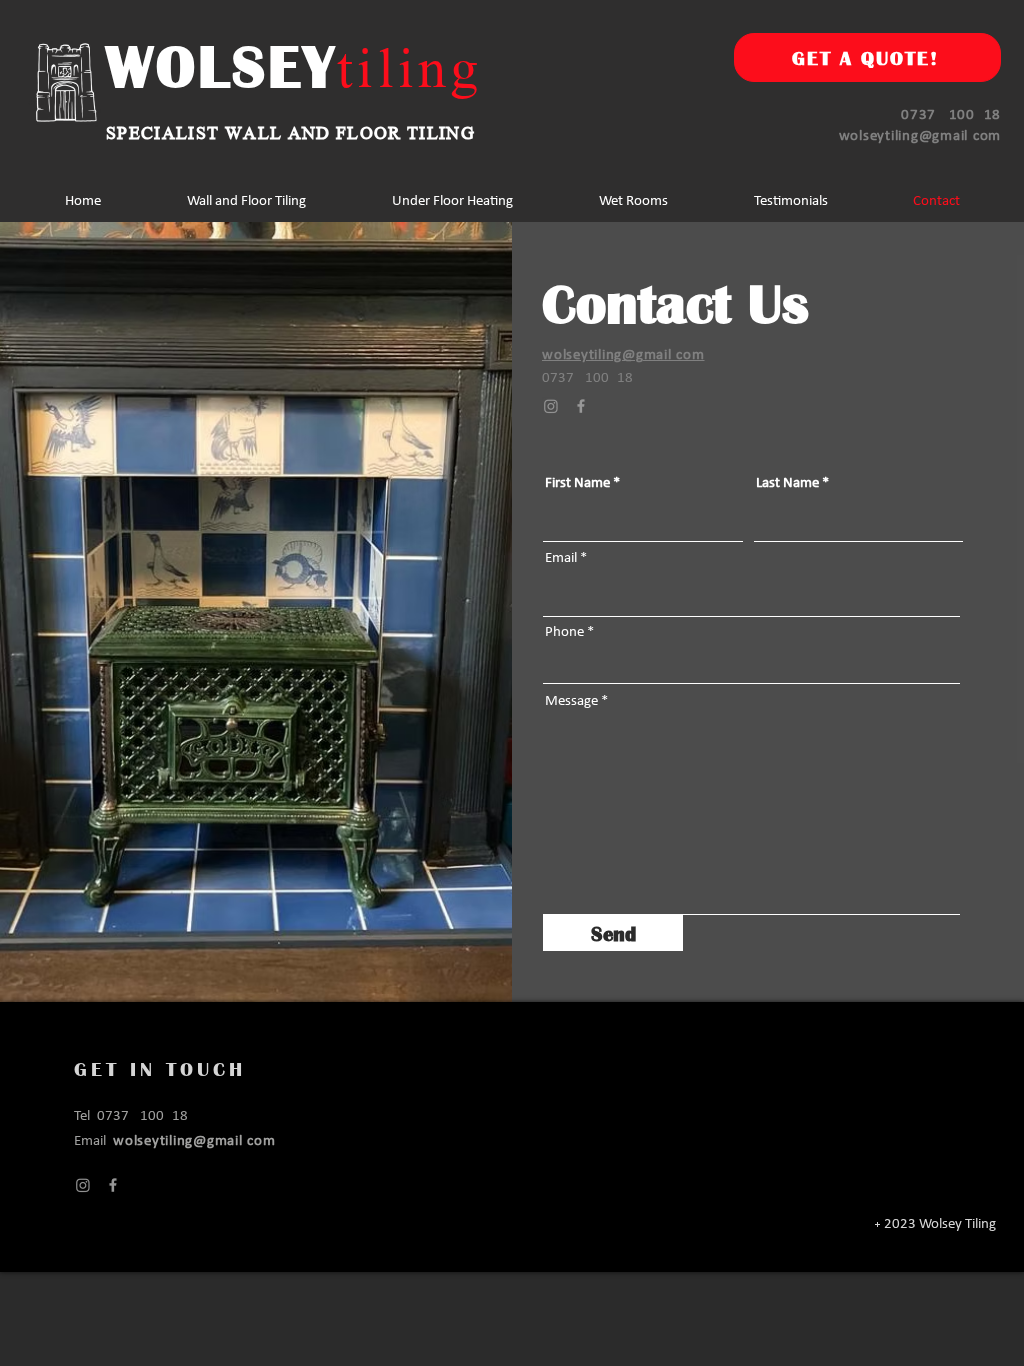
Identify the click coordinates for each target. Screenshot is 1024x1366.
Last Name (787, 483)
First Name (577, 483)
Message (571, 701)
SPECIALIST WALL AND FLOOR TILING (290, 131)
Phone (564, 632)
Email (561, 558)
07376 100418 (951, 115)
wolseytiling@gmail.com (920, 136)
